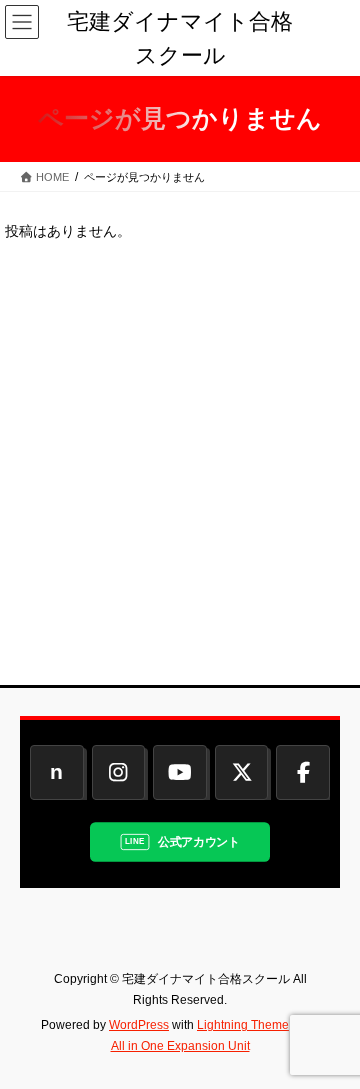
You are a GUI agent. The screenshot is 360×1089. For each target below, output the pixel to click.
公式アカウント (199, 841)
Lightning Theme (243, 1025)
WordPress (139, 1025)
